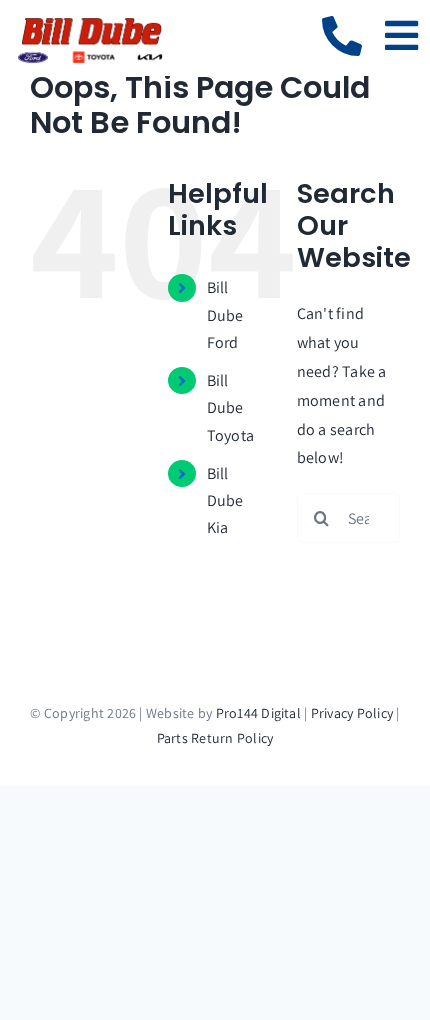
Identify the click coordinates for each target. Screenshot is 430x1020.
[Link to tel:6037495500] (342, 36)
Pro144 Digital (258, 713)
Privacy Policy (352, 713)
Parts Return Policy (215, 738)
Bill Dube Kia (225, 500)
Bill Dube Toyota (230, 407)
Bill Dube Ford (225, 314)
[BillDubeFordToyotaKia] (90, 22)
